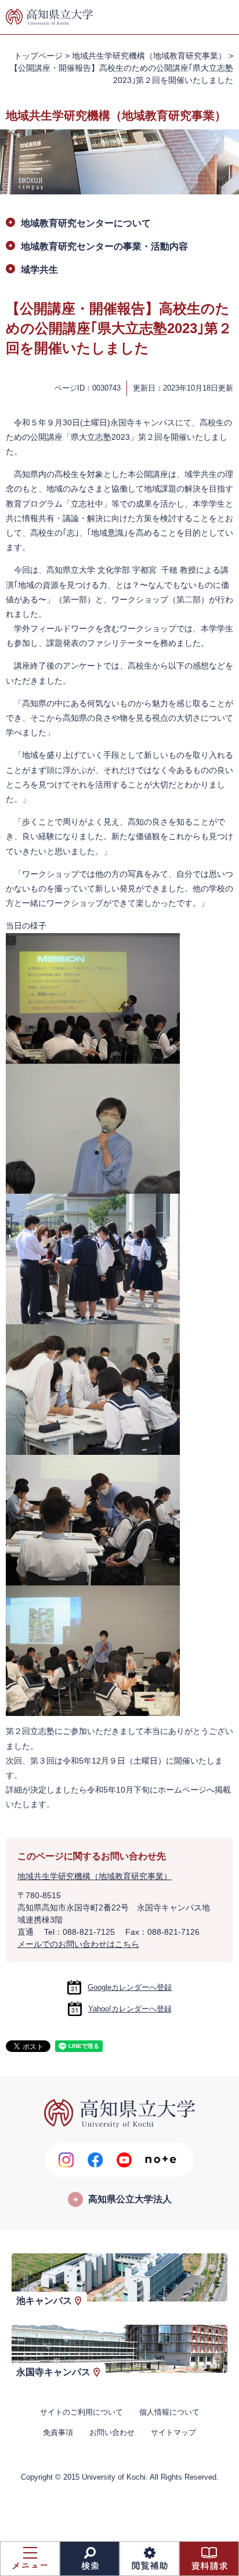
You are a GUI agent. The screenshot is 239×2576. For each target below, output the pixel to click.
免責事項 (58, 2432)
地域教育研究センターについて (86, 223)
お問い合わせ (112, 2432)
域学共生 (39, 270)
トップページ (38, 56)
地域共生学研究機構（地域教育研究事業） (149, 56)
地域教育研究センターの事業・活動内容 (104, 246)
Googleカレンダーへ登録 (130, 1987)
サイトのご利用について (82, 2412)
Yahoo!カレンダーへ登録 (130, 2009)
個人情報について (169, 2412)
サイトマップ (173, 2432)
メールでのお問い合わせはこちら (78, 1944)
